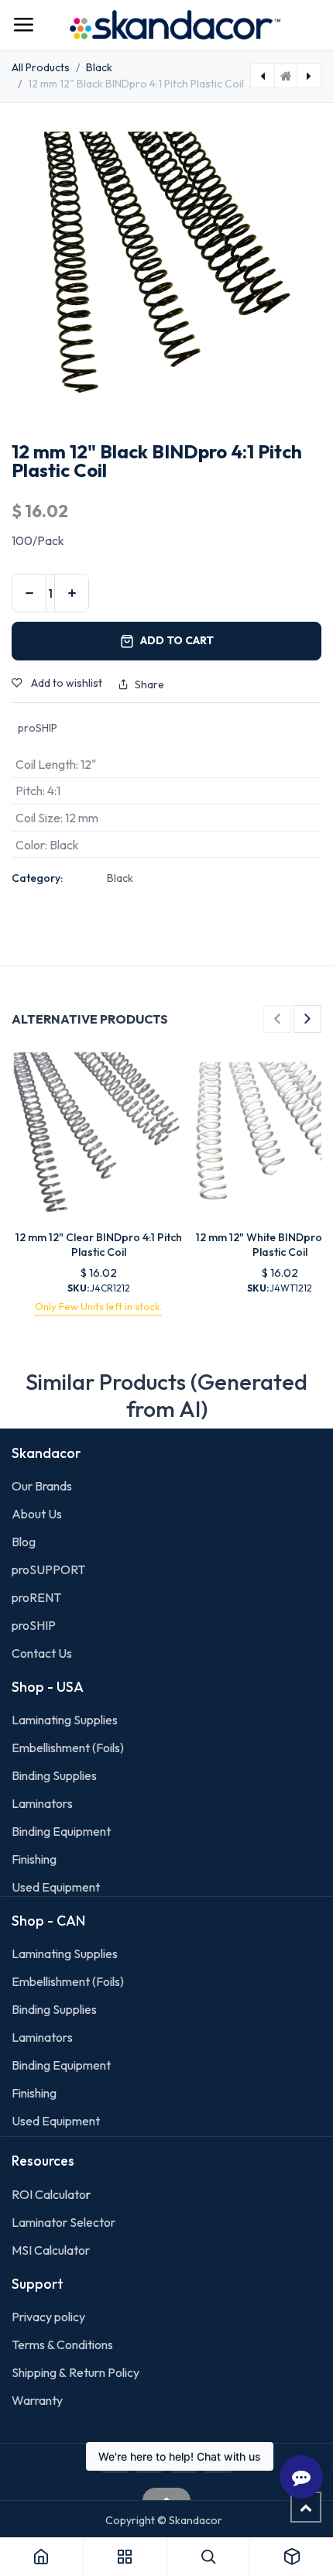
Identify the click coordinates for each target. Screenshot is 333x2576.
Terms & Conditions (62, 2344)
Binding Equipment (61, 1831)
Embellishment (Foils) (68, 1748)
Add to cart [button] (177, 640)
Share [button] (149, 684)
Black (99, 67)
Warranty (37, 2400)
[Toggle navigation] (23, 25)
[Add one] (72, 593)
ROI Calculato (49, 2194)
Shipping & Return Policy (76, 2372)
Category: (37, 878)
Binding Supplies (54, 1775)
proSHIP (35, 1625)
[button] (277, 1019)
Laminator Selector (64, 2222)
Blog (24, 1542)
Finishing (34, 1859)
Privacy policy (48, 2317)
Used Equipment (56, 1887)
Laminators (42, 1803)
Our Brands (42, 1486)
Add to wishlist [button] (65, 683)
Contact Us (42, 1653)
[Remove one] (29, 593)
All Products (41, 67)
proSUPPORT (48, 1569)
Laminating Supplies (65, 1720)
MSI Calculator (51, 2250)
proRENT (36, 1597)
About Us (37, 1514)
